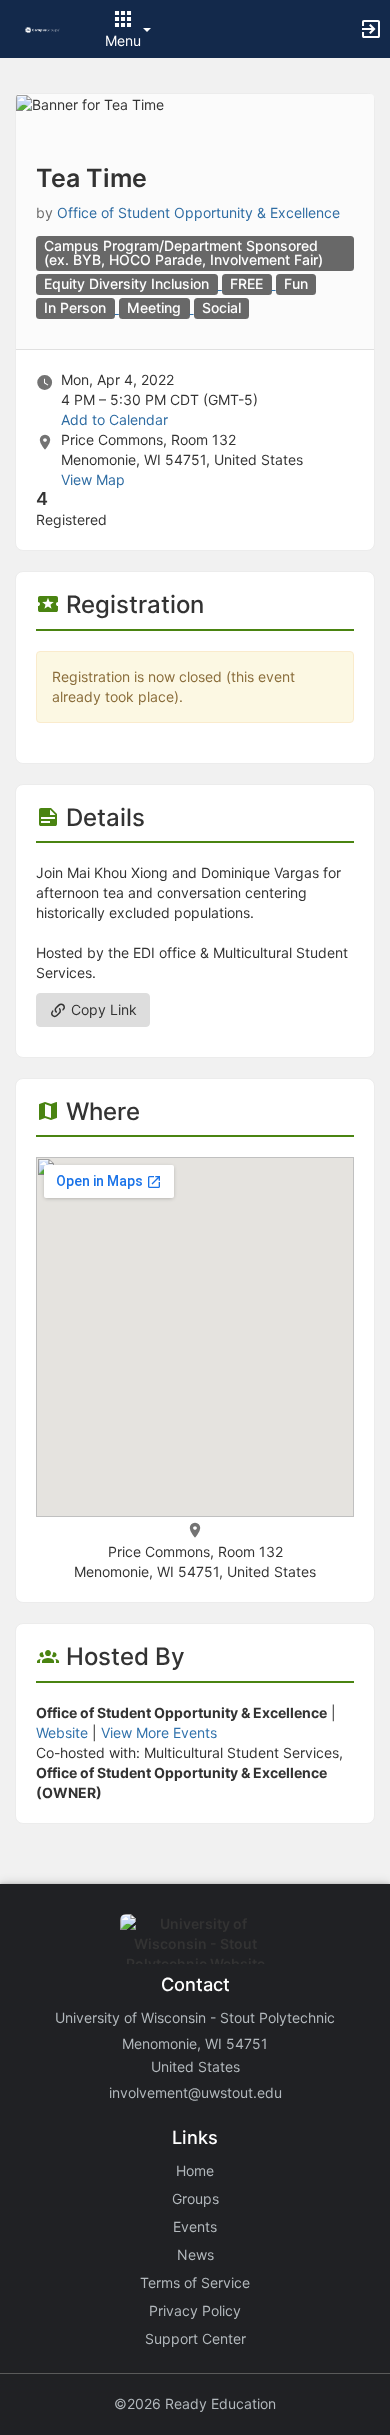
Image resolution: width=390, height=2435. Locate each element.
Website (62, 1732)
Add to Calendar (114, 419)
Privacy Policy (195, 2310)
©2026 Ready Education (195, 2403)
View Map (93, 479)
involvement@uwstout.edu (195, 2092)
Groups (195, 2198)
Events (195, 2226)
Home (195, 2170)
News (195, 2254)
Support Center (195, 2338)
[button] (42, 28)
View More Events (159, 1732)
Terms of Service (195, 2282)
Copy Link (102, 1009)
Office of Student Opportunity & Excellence (198, 212)
